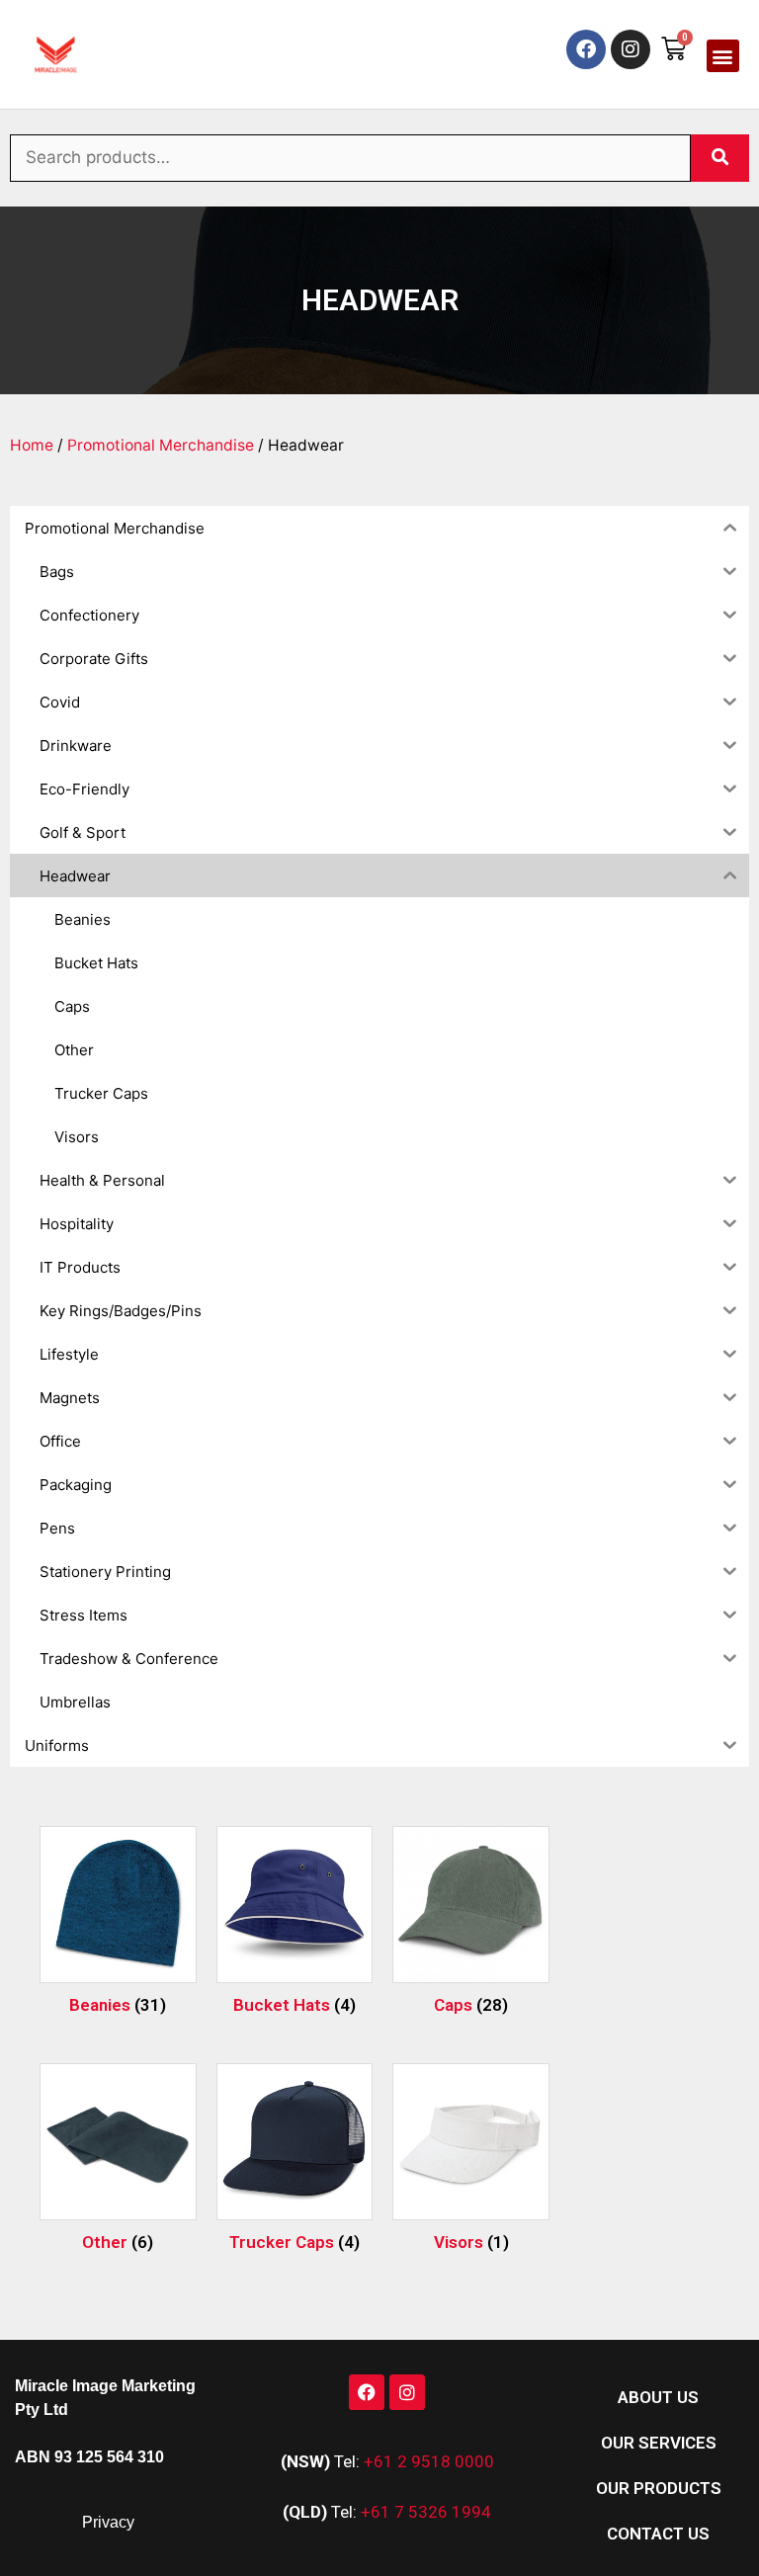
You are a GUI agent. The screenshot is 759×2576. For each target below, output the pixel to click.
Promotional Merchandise (161, 445)
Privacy (108, 2522)
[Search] (720, 158)
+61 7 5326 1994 (426, 2512)
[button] (723, 56)
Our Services (659, 2443)
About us (658, 2397)
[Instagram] (631, 49)
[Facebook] (586, 49)
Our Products (659, 2488)
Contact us (658, 2534)
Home (32, 445)
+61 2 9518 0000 (429, 2461)
